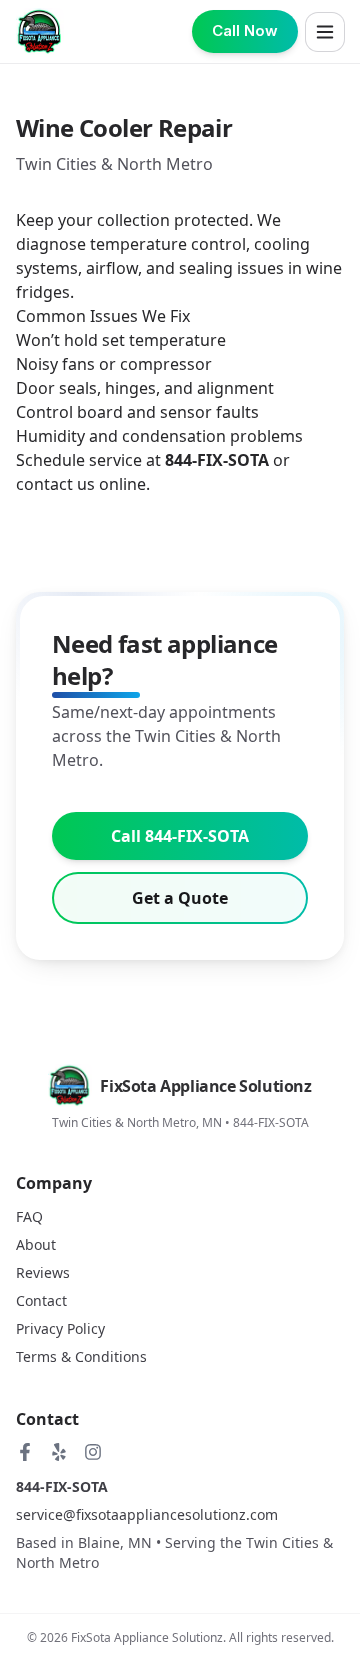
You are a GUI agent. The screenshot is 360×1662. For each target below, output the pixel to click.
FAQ (29, 1216)
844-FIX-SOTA (62, 1486)
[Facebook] (25, 1452)
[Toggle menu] (325, 32)
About (36, 1244)
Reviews (43, 1272)
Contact (41, 1300)
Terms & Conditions (81, 1356)
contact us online (81, 484)
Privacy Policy (60, 1328)
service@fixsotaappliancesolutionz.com (147, 1514)
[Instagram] (93, 1452)
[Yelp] (59, 1452)
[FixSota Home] (40, 31)
